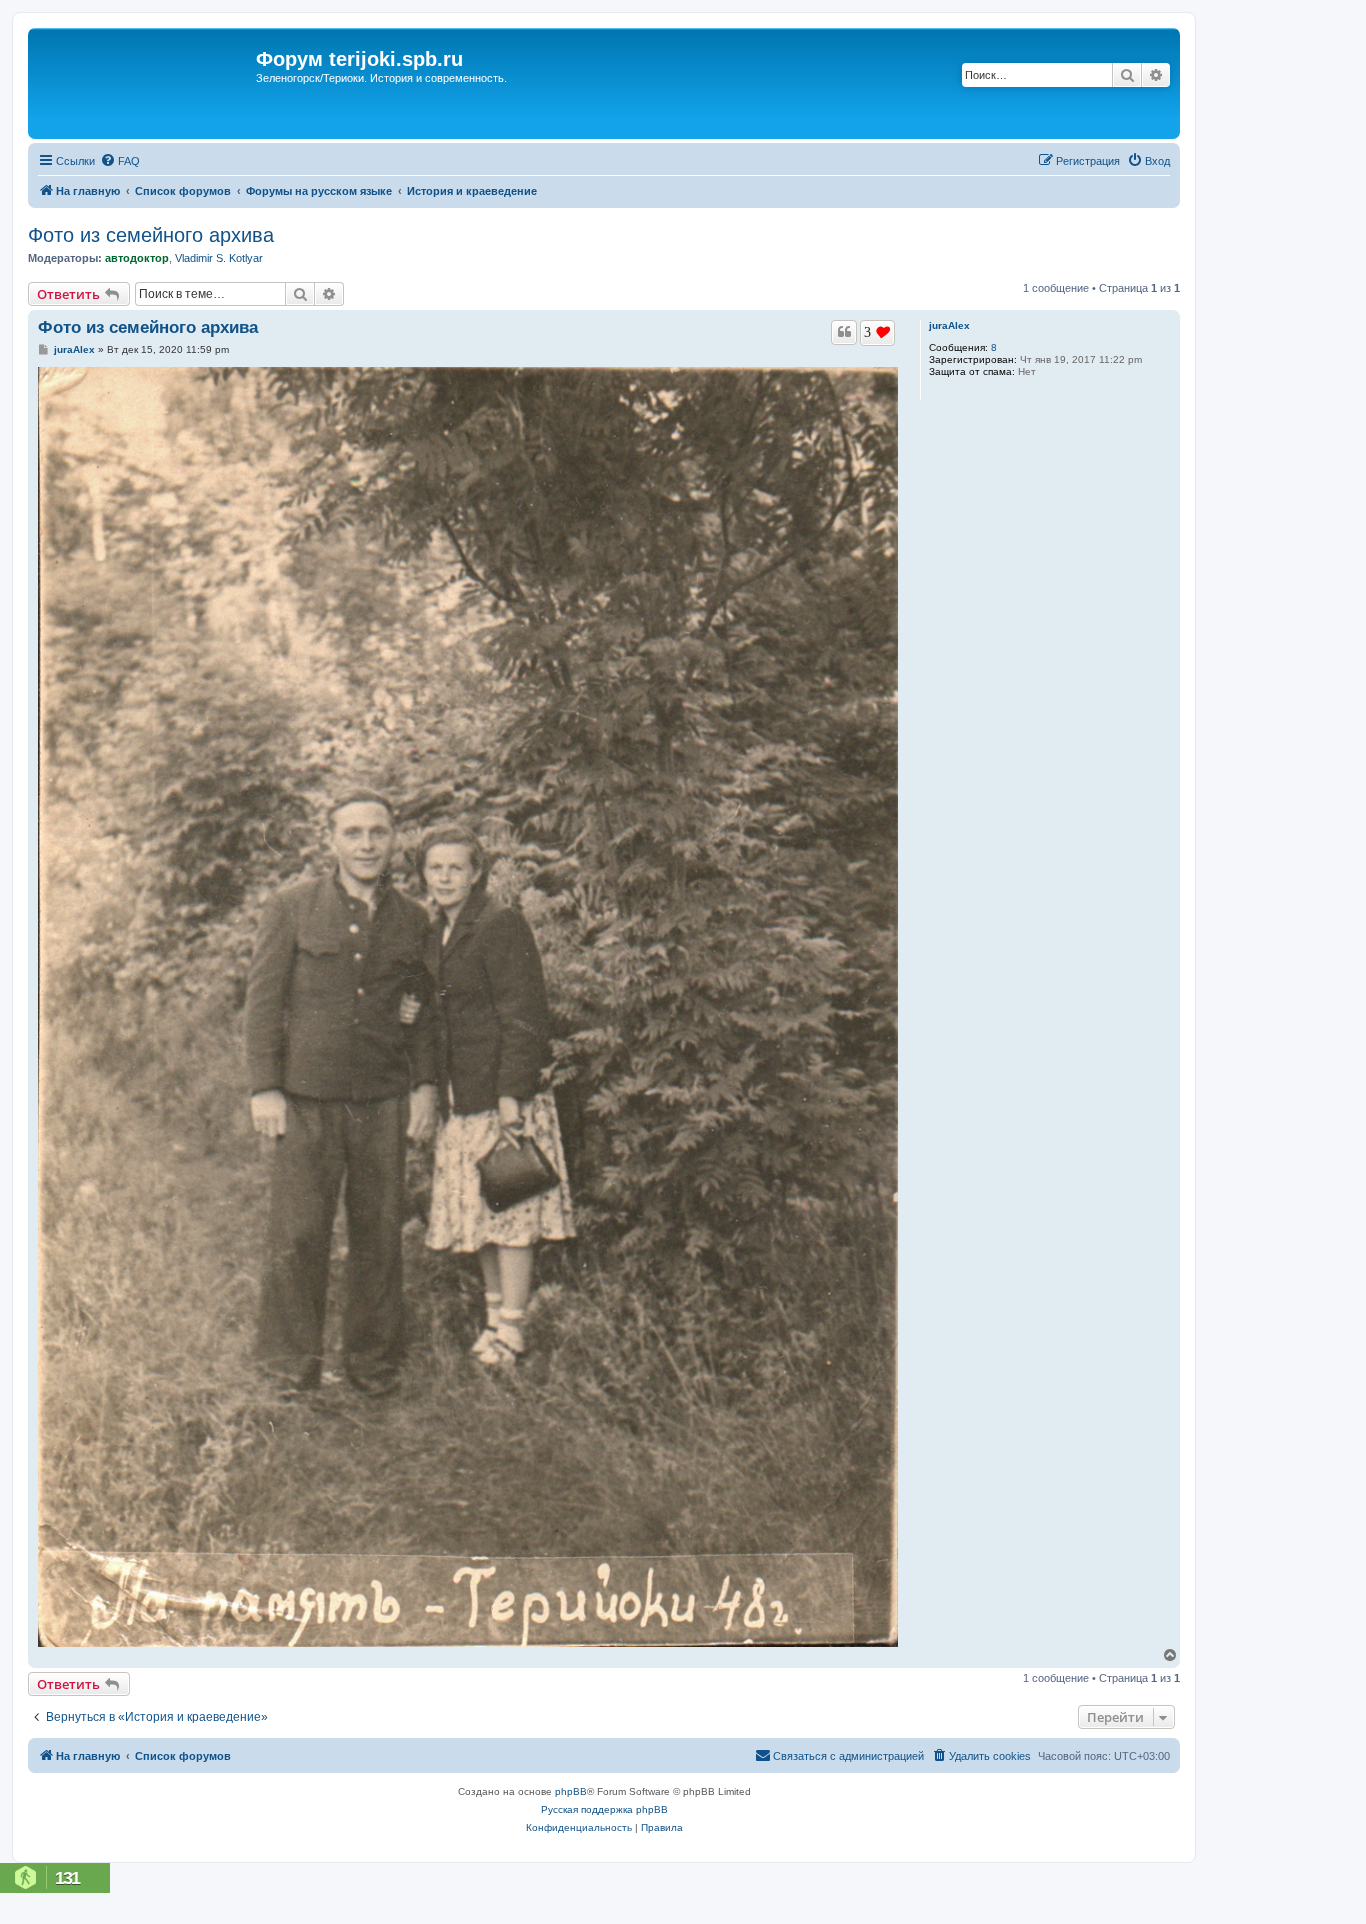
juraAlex (949, 325)
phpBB (571, 1791)
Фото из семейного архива (151, 235)
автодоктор (137, 258)
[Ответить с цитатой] (844, 332)
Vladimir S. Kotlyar (219, 258)
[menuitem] (120, 161)
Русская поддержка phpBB (604, 1809)
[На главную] (144, 83)
